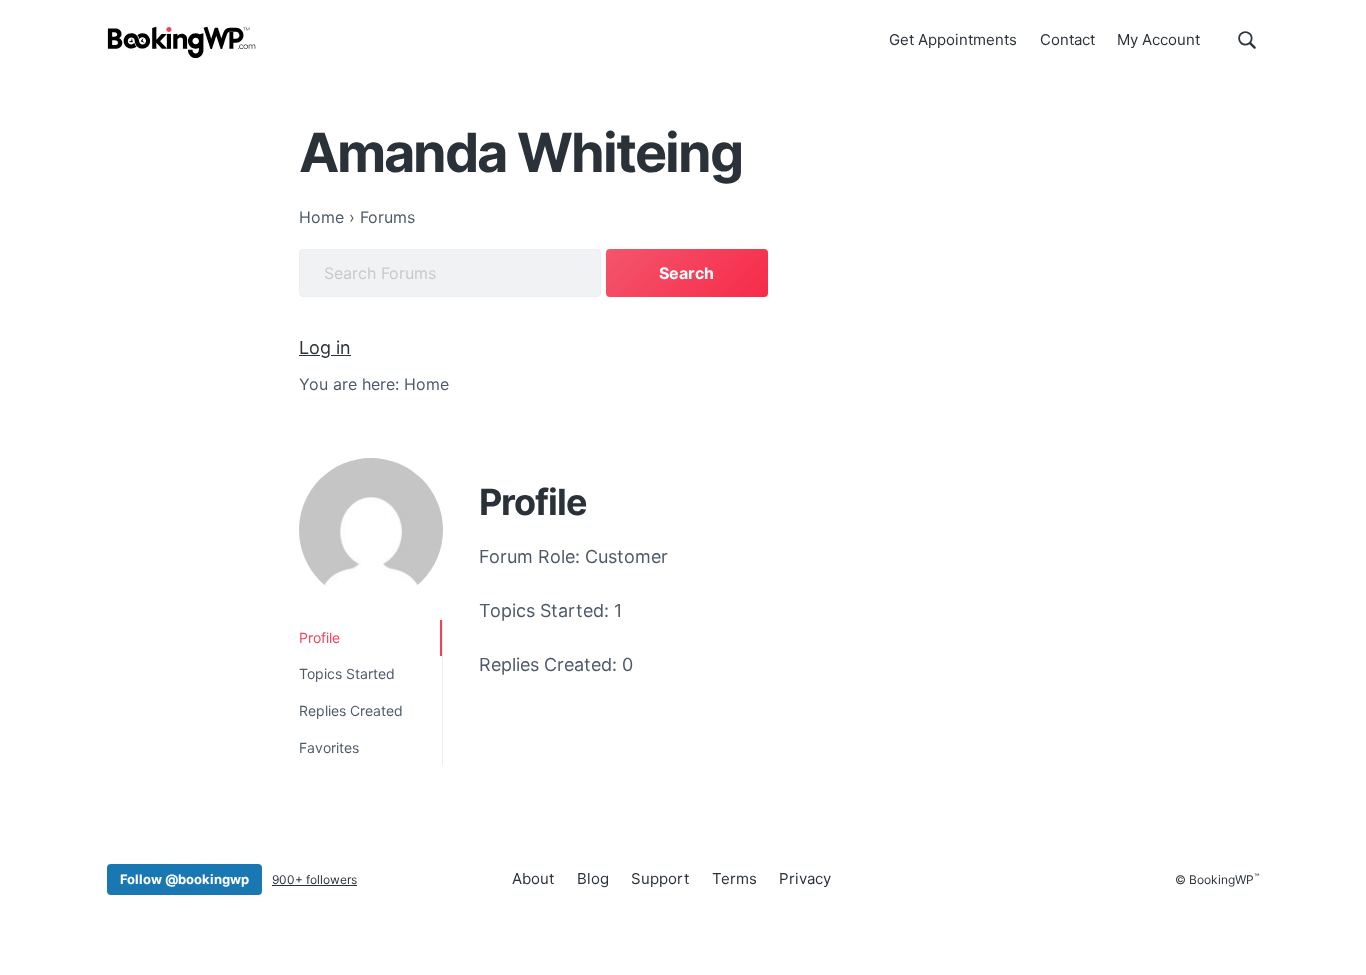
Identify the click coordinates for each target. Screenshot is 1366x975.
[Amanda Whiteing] (371, 530)
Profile (319, 637)
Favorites (329, 747)
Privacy (805, 878)
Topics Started (347, 673)
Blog (593, 878)
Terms (734, 878)
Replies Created (351, 710)
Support (660, 878)
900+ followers (314, 879)
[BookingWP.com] (182, 42)
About (533, 878)
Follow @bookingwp (184, 879)
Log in (325, 347)
